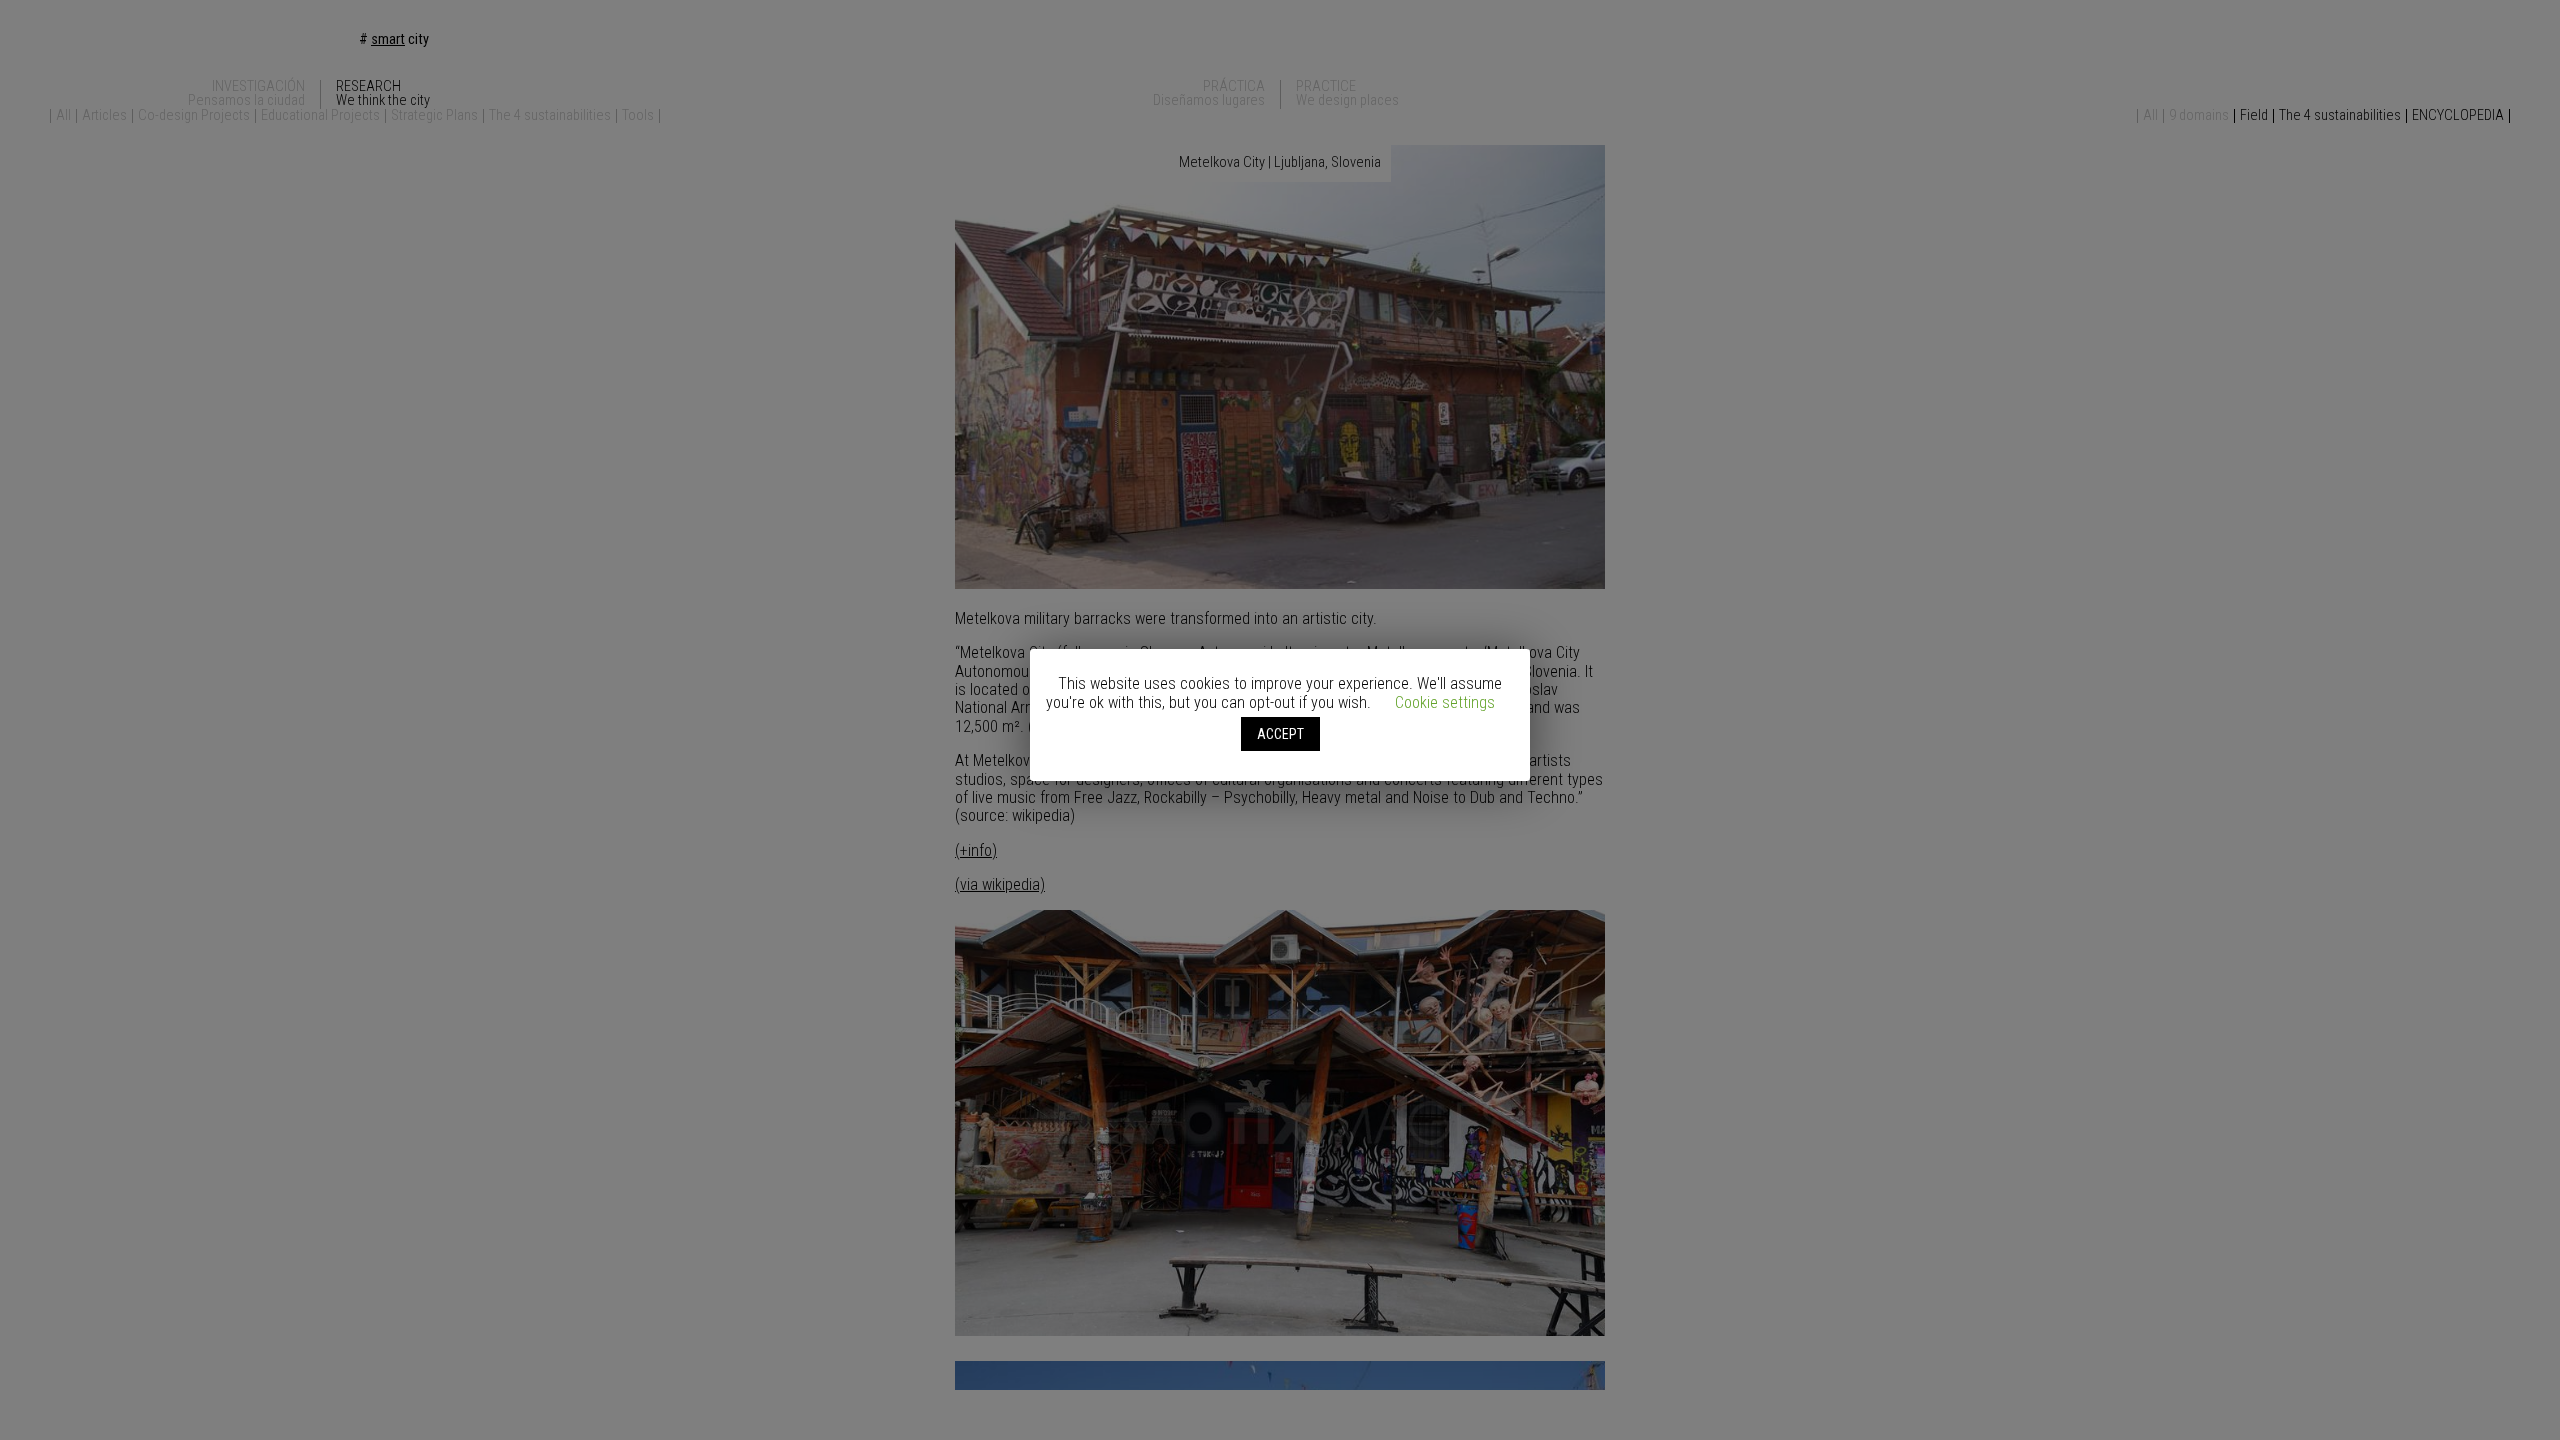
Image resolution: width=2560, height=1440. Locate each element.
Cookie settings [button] (1445, 702)
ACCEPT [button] (1280, 734)
